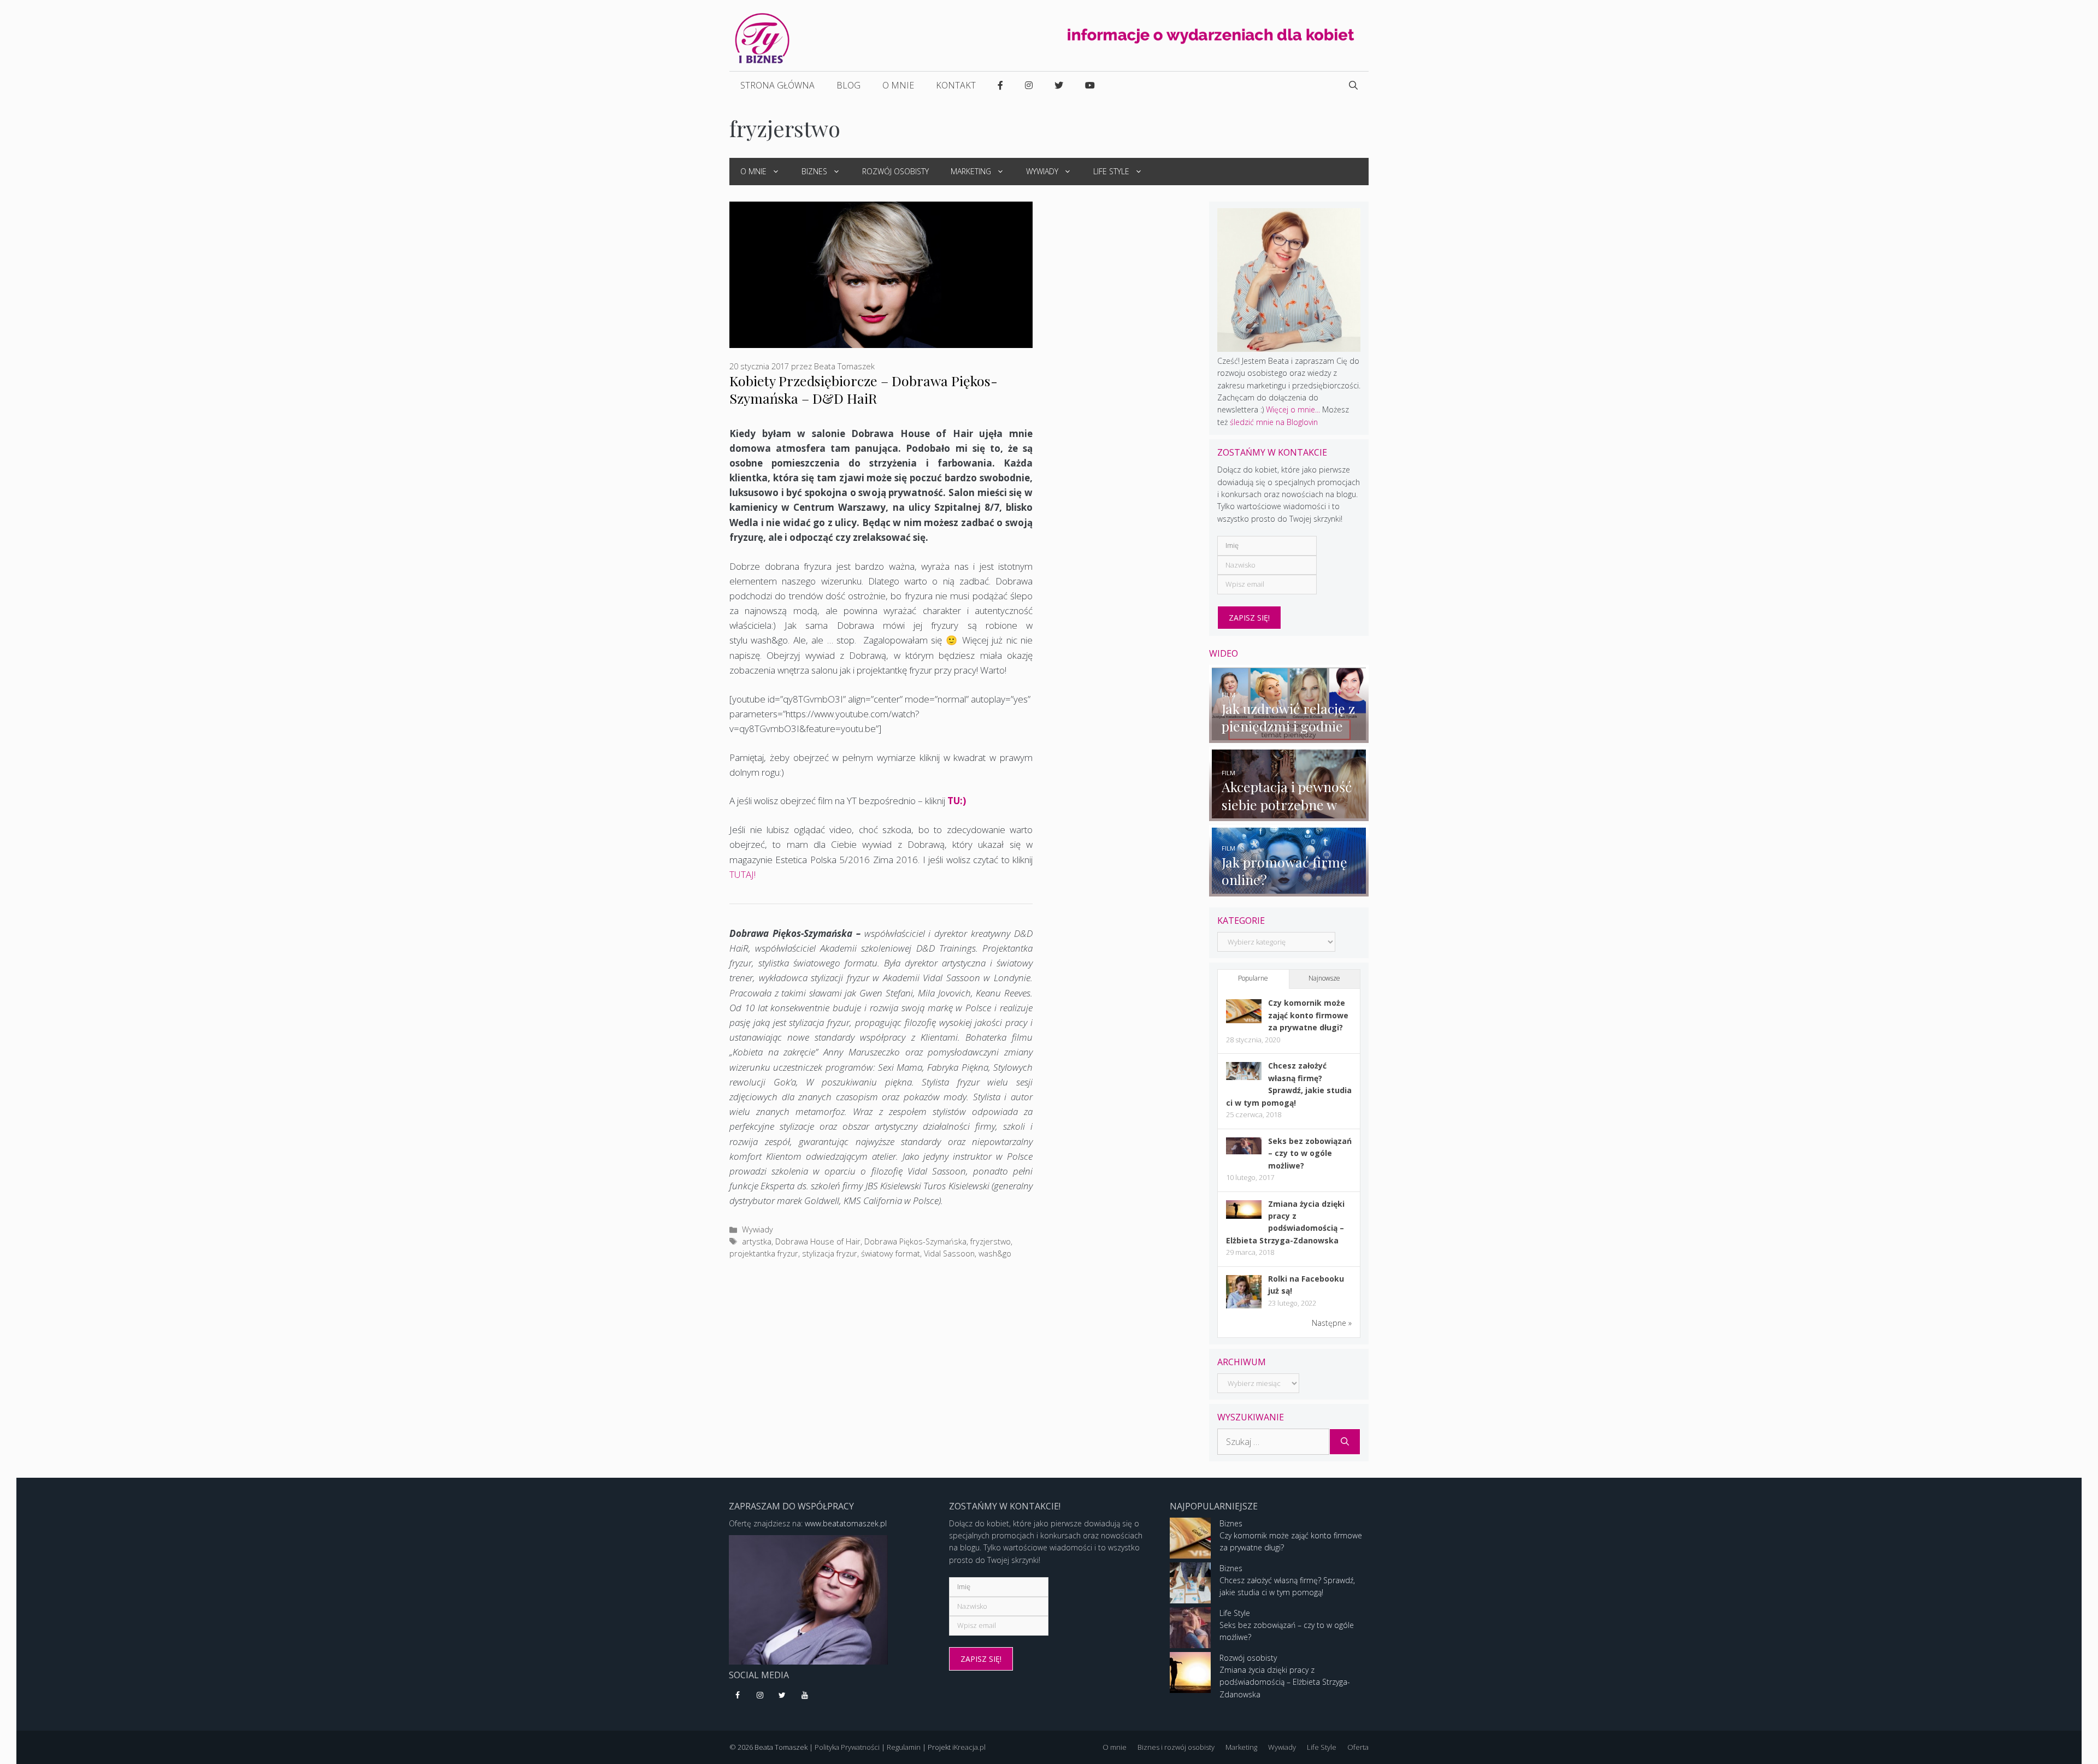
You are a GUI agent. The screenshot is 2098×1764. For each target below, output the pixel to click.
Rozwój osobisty (895, 171)
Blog (848, 85)
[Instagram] (760, 1696)
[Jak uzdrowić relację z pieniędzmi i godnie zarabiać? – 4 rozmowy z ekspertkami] (1289, 736)
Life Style (1111, 171)
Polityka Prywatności (847, 1747)
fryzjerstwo (991, 1241)
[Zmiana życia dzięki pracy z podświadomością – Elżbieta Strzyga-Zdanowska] (1244, 1216)
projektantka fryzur (764, 1253)
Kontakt (956, 85)
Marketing (971, 171)
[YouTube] (805, 1696)
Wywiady (1042, 171)
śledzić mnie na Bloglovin (1274, 422)
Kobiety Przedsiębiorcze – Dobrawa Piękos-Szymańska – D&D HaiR (864, 389)
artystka (757, 1241)
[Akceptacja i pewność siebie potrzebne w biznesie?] (1289, 815)
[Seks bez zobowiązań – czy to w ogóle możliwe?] (1244, 1151)
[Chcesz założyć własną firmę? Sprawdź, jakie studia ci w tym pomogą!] (1244, 1077)
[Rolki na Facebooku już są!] (1244, 1308)
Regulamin (904, 1747)
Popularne (1253, 978)
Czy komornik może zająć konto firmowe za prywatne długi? (1308, 1015)
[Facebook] (738, 1696)
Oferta (1358, 1747)
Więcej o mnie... (1293, 409)
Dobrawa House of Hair (818, 1241)
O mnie (898, 85)
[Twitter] (783, 1696)
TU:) (956, 801)
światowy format (891, 1253)
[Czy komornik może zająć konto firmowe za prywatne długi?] (1244, 1020)
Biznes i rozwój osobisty (1176, 1747)
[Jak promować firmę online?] (1289, 890)
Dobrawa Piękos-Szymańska (915, 1241)
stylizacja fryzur (830, 1253)
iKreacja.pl (969, 1747)
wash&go (995, 1253)
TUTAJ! (742, 874)
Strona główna (777, 85)
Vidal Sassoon (949, 1253)
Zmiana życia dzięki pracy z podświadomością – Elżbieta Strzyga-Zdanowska (1285, 1682)
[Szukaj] (1345, 1442)
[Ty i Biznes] (762, 37)
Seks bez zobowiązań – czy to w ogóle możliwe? (1310, 1153)
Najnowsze (1324, 978)
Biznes (814, 171)
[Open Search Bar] (1353, 85)
